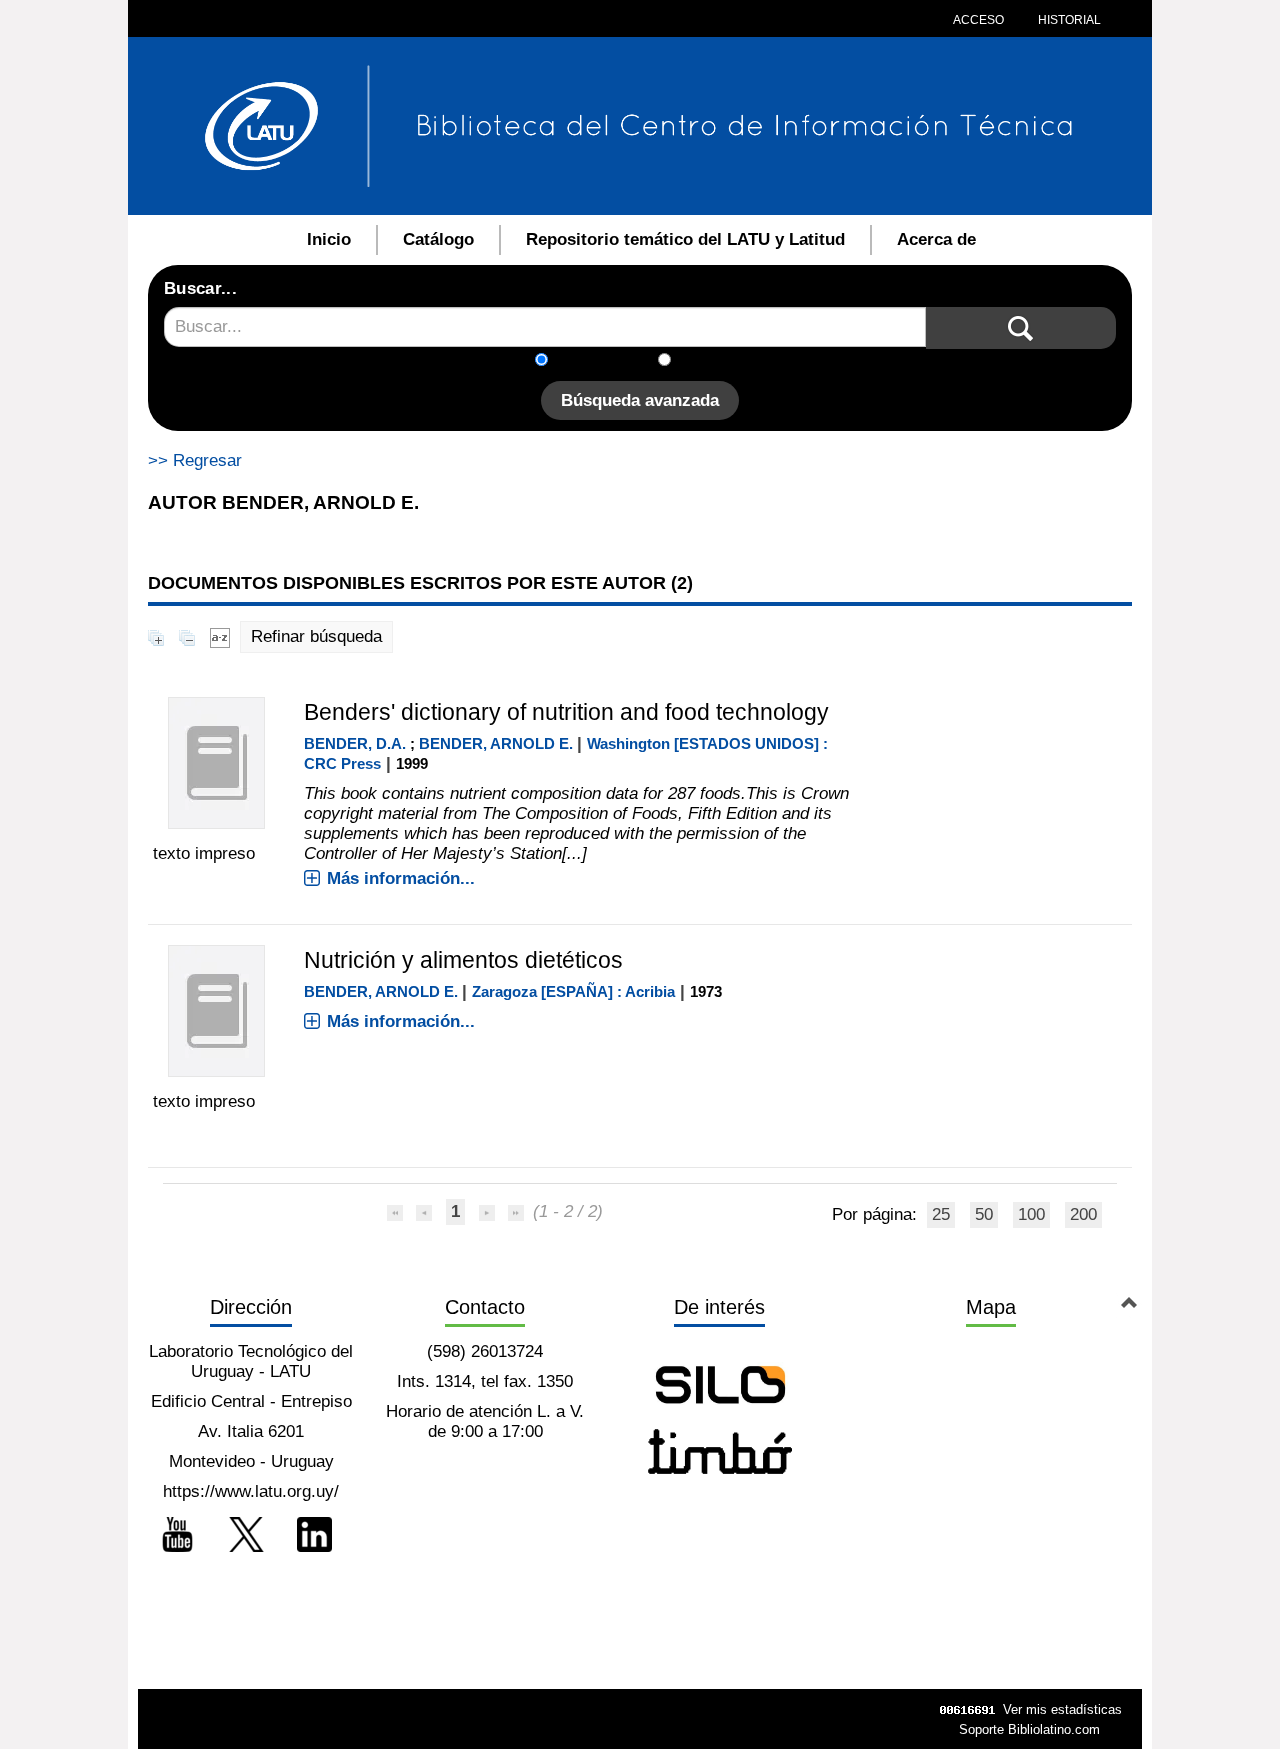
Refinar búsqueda (316, 636)
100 (1031, 1214)
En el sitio (719, 361)
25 (941, 1214)
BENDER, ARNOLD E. (496, 743)
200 (1083, 1214)
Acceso (978, 20)
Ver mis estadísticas (1062, 1709)
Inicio (329, 239)
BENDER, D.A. (355, 743)
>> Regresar (195, 460)
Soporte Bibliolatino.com (1029, 1729)
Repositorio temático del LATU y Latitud (685, 239)
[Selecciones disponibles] (220, 636)
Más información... (401, 878)
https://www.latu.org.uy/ (251, 1491)
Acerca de (936, 239)
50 (984, 1214)
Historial (1068, 20)
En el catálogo (609, 361)
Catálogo (438, 239)
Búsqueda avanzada (640, 400)
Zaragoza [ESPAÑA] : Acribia (573, 991)
